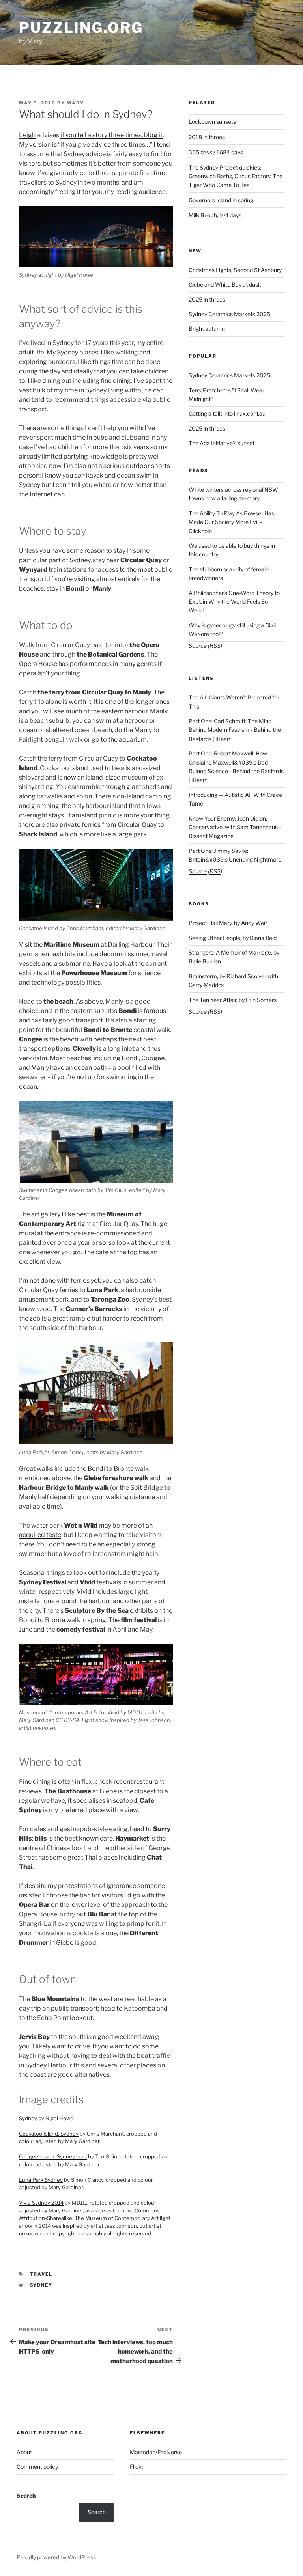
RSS (215, 646)
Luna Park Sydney (41, 2180)
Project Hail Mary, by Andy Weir (228, 923)
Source (198, 646)
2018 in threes (207, 137)
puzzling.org (81, 28)
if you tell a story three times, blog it (111, 135)
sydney (41, 2285)
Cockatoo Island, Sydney (49, 2134)
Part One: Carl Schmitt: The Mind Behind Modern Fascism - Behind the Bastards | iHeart (235, 730)
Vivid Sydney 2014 (41, 2203)
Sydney (28, 2118)
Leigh (27, 135)
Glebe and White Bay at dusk (225, 284)
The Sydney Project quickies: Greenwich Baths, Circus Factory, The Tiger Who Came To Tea (236, 176)
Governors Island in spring (221, 200)
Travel (41, 2274)
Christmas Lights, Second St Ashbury (235, 270)
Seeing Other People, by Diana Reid (233, 938)
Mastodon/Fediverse (156, 2452)
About (24, 2452)
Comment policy (37, 2467)
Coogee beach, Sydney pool (53, 2156)
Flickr (137, 2467)
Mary (75, 103)
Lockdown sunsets (212, 122)
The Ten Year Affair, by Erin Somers (233, 1000)
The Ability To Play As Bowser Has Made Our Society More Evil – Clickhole (231, 522)
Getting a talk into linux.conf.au (227, 413)
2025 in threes (207, 299)
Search (26, 2495)
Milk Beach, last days (215, 215)
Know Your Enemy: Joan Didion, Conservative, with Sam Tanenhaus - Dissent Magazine (235, 827)
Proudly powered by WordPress (56, 2557)
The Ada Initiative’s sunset (222, 443)
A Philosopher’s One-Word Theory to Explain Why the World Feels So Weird (234, 602)
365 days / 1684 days (216, 152)
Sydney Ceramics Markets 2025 (229, 314)
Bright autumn (207, 329)
